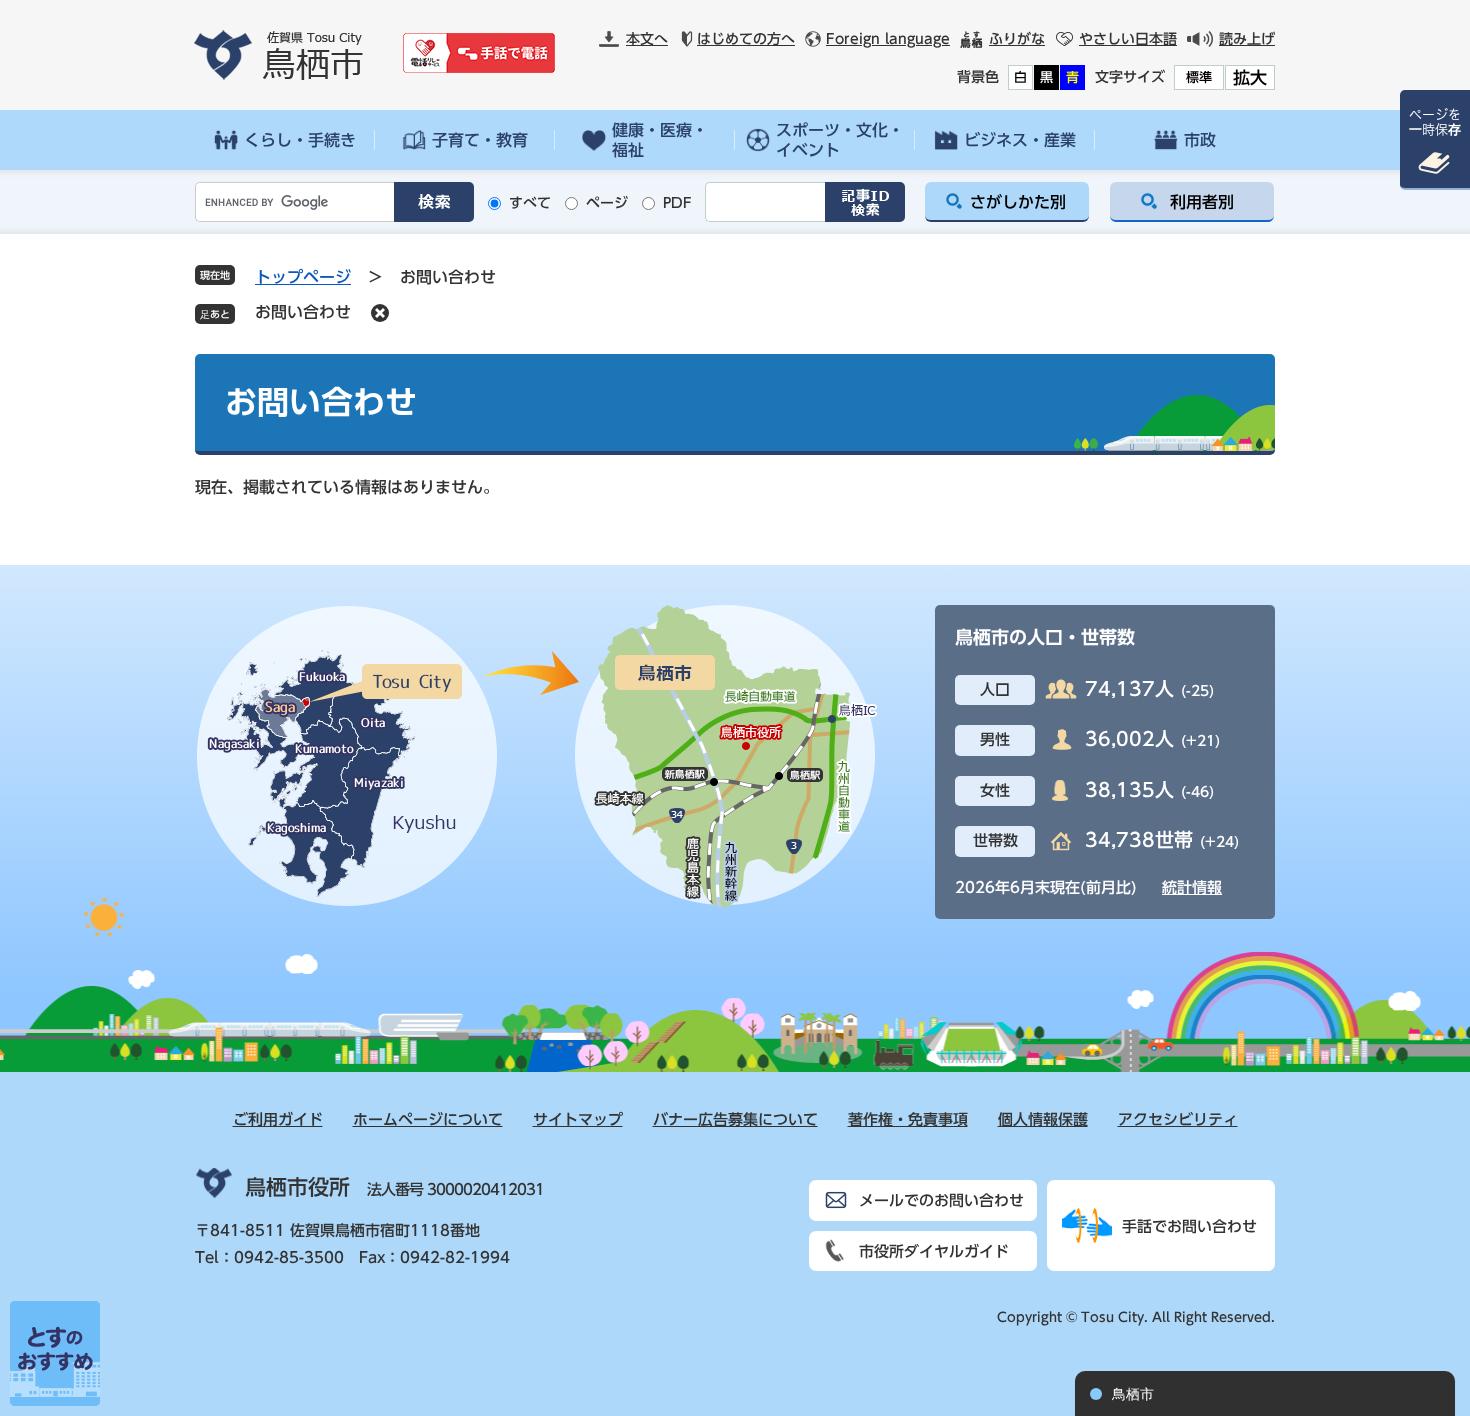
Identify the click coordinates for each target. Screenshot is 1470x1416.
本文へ (647, 39)
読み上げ (1247, 39)
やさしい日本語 (1128, 39)
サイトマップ (578, 1119)
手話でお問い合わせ (1189, 1226)
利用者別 (1202, 202)
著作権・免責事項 (908, 1119)
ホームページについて (428, 1119)
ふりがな (1017, 39)
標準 (1199, 77)
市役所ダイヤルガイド (934, 1251)
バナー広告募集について (735, 1119)
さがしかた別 (1018, 202)
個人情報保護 (1043, 1119)
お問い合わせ (303, 312)
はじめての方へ (746, 39)
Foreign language (888, 39)
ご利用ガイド (278, 1119)
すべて (530, 203)
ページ (607, 203)
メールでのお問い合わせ (941, 1200)
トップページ (303, 277)
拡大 (1250, 77)
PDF (677, 203)
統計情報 (1192, 887)
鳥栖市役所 (297, 1187)
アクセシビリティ (1178, 1119)
